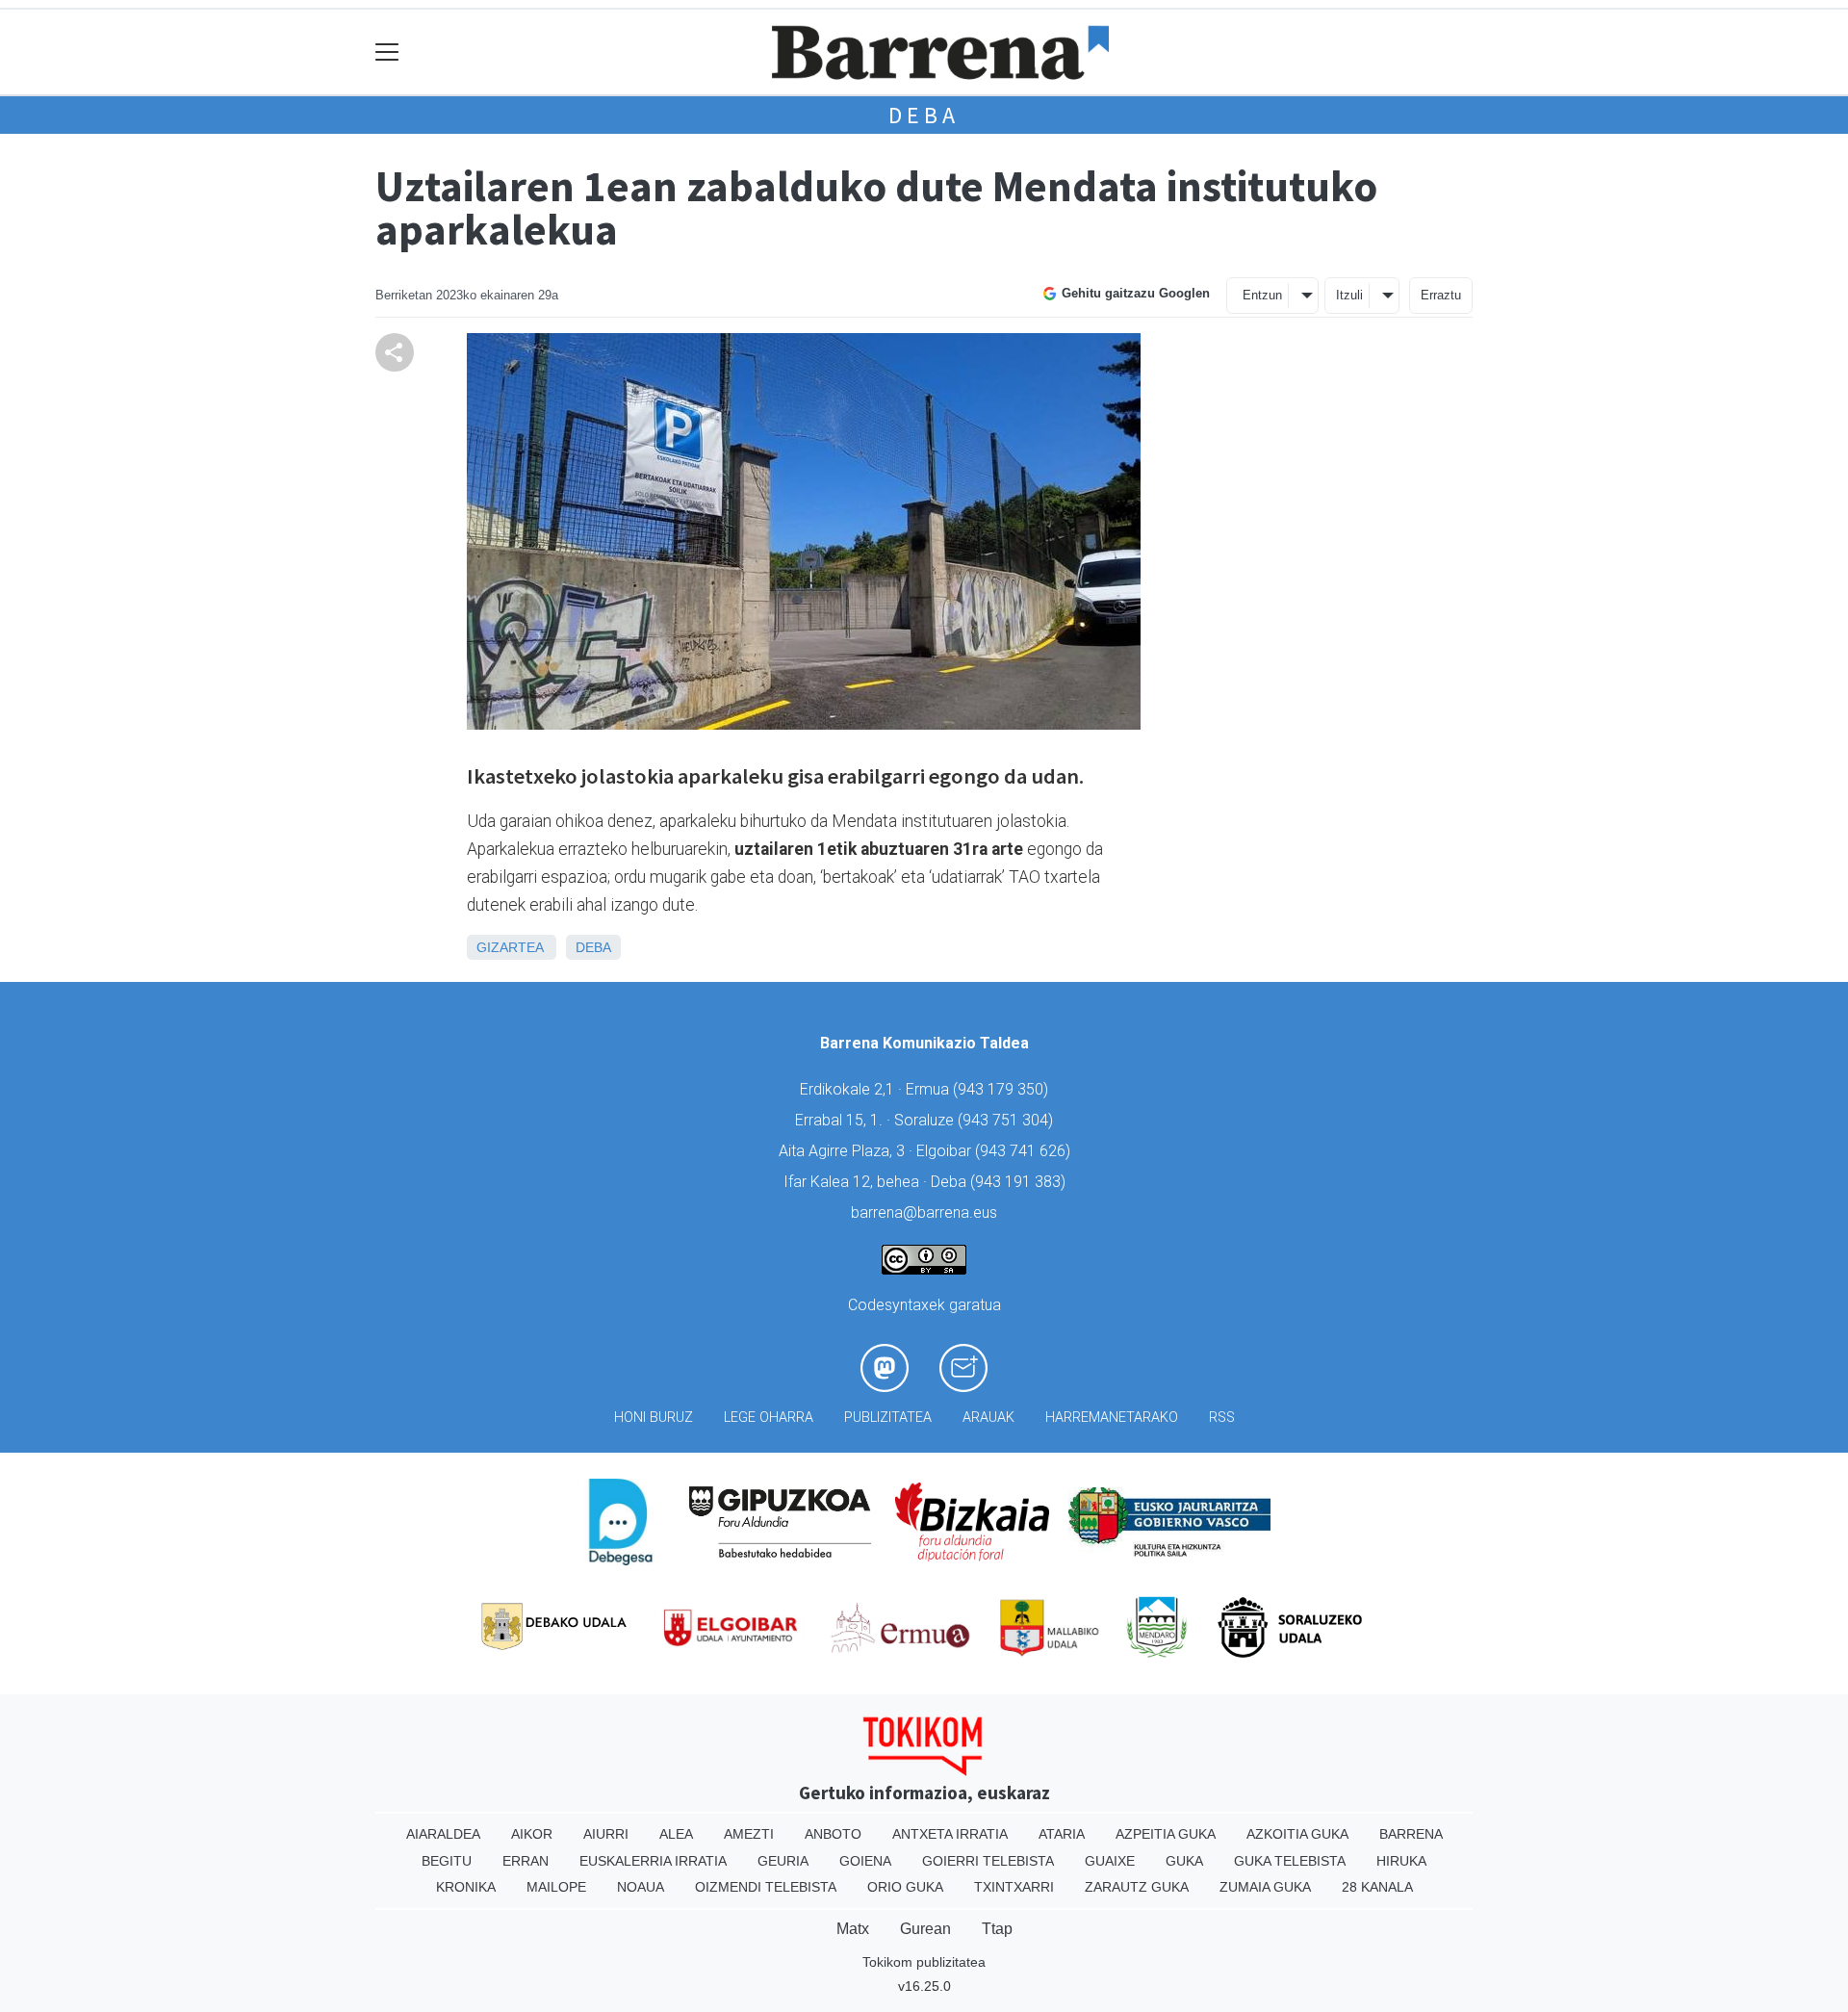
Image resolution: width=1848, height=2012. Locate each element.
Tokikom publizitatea (924, 1962)
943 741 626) (1025, 1151)
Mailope (556, 1887)
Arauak (988, 1418)
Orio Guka (905, 1887)
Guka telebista (1290, 1861)
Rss (1222, 1418)
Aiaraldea (443, 1834)
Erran (526, 1861)
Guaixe (1110, 1861)
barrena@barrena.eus (924, 1212)
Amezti (749, 1834)
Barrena (1411, 1834)
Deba (924, 115)
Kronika (466, 1887)
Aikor (532, 1834)
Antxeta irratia (950, 1834)
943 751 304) (1008, 1120)
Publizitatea (888, 1418)
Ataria (1062, 1834)
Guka (1184, 1861)
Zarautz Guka (1137, 1887)
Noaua (641, 1887)
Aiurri (606, 1834)
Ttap (997, 1929)
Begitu (447, 1861)
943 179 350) (1003, 1089)
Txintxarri (1014, 1887)
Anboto (833, 1834)
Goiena (865, 1861)
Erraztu (1441, 295)
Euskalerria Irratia (653, 1861)
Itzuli (1349, 295)
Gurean (925, 1929)
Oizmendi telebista (766, 1887)
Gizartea (510, 947)
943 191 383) (1020, 1182)
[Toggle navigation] (387, 52)
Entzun (1262, 295)
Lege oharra (769, 1418)
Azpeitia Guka (1166, 1834)
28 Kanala (1377, 1887)
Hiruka (1401, 1861)
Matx (853, 1929)
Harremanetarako (1112, 1418)
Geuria (783, 1861)
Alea (676, 1834)
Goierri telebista (988, 1861)
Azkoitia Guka (1297, 1834)
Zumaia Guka (1265, 1887)
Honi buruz (654, 1418)
